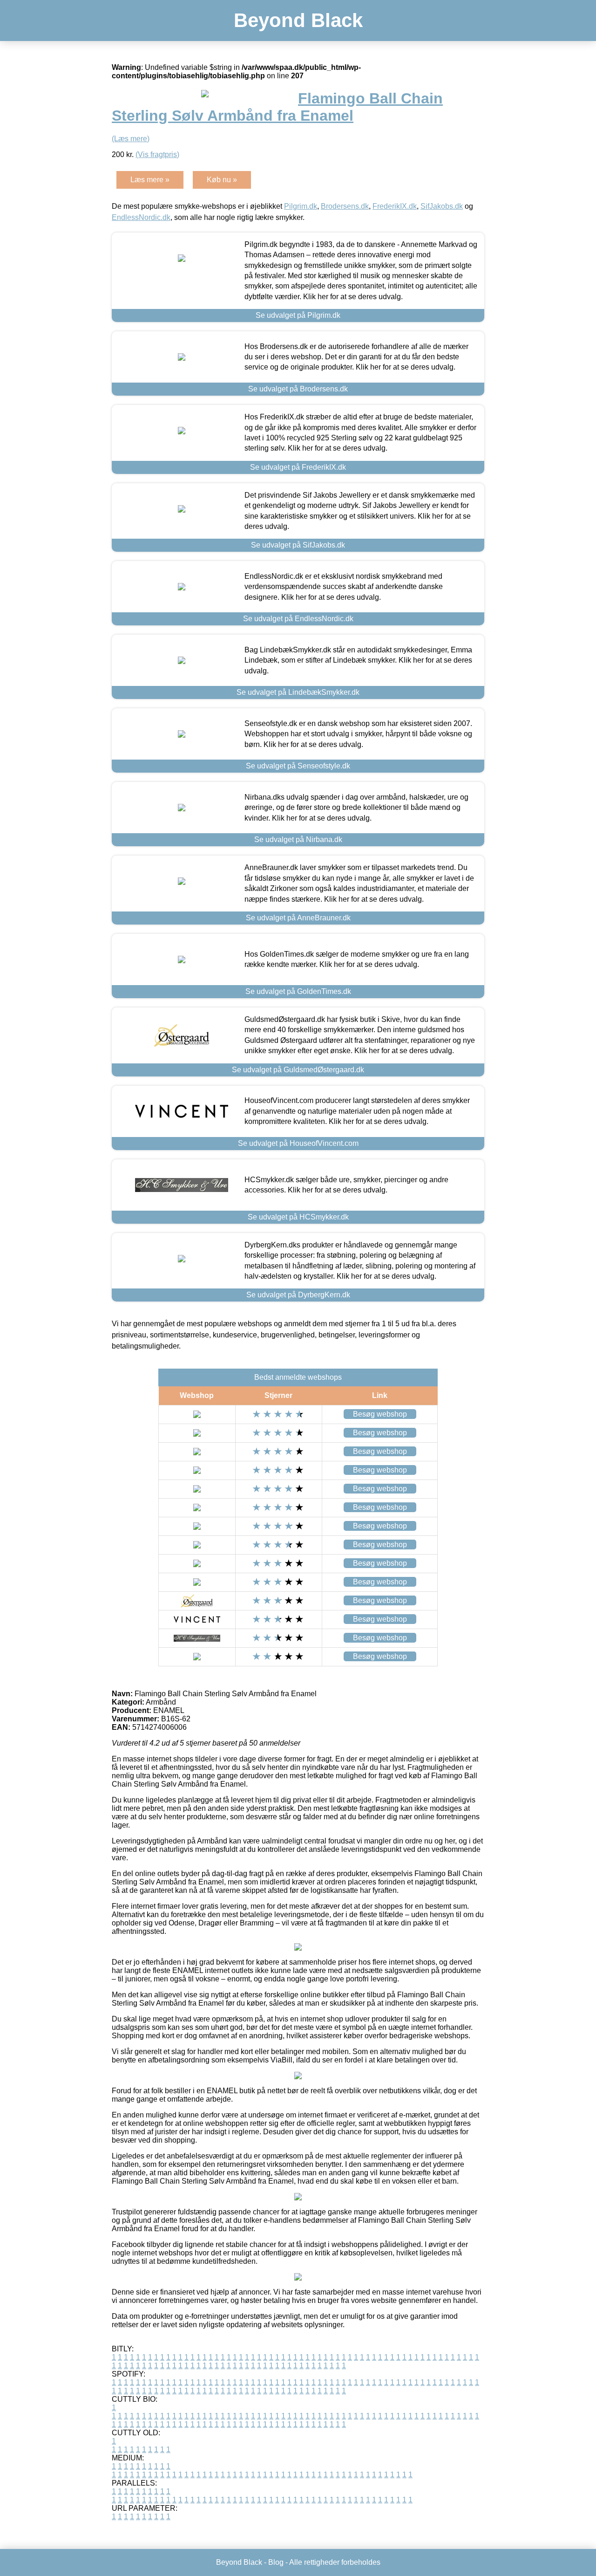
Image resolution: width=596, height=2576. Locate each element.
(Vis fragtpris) (157, 154)
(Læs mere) (131, 139)
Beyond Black (298, 20)
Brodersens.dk (345, 206)
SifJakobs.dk (442, 206)
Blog (276, 2562)
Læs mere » (150, 180)
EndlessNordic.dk (141, 217)
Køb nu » (222, 180)
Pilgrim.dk (301, 206)
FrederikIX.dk (395, 206)
